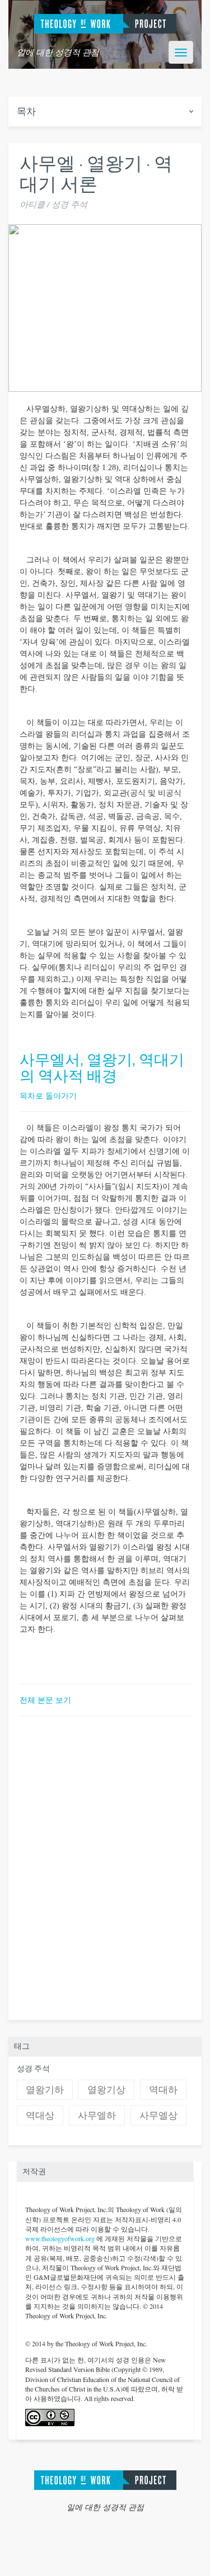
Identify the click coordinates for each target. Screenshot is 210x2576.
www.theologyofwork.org (60, 2238)
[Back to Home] (105, 2478)
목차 (26, 112)
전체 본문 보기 (45, 1700)
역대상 (40, 2116)
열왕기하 (45, 2090)
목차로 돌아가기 (48, 1095)
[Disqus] (105, 1866)
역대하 (163, 2090)
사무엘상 (158, 2116)
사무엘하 (97, 2116)
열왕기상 (106, 2090)
